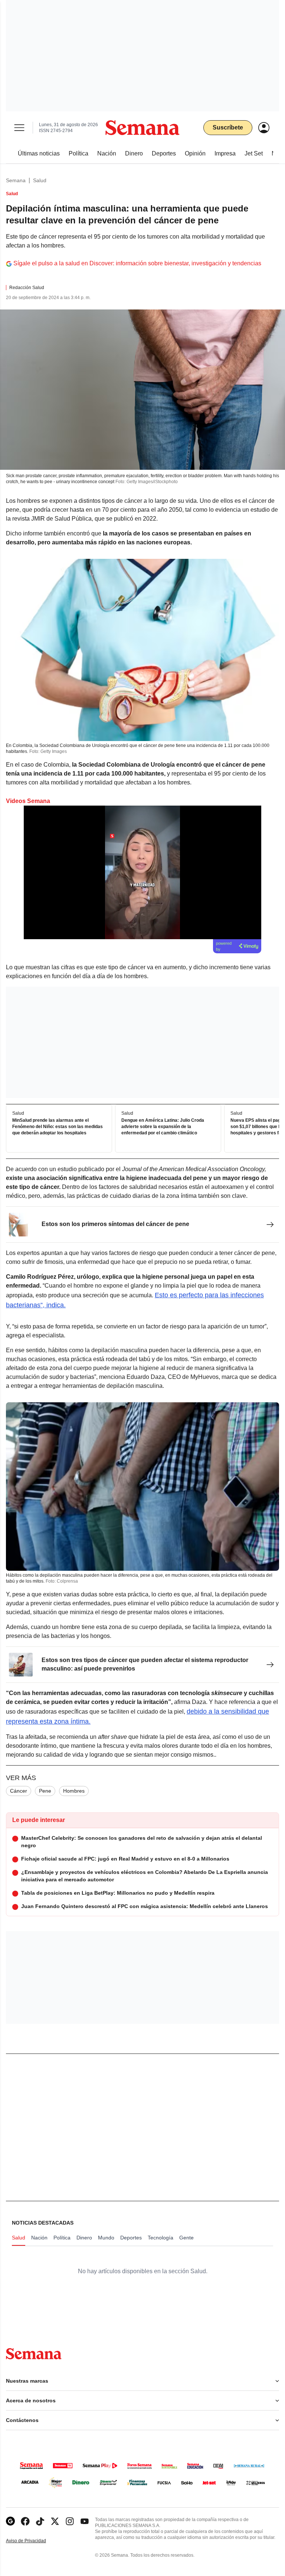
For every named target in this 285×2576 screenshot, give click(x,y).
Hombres (74, 1791)
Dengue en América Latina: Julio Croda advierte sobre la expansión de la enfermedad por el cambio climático (163, 1127)
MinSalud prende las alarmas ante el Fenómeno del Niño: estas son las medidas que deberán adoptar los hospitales (58, 1127)
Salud (40, 180)
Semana (16, 180)
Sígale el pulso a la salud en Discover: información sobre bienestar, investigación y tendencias (137, 263)
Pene (45, 1791)
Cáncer (19, 1791)
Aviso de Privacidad (34, 2541)
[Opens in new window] (25, 2521)
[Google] (10, 2521)
